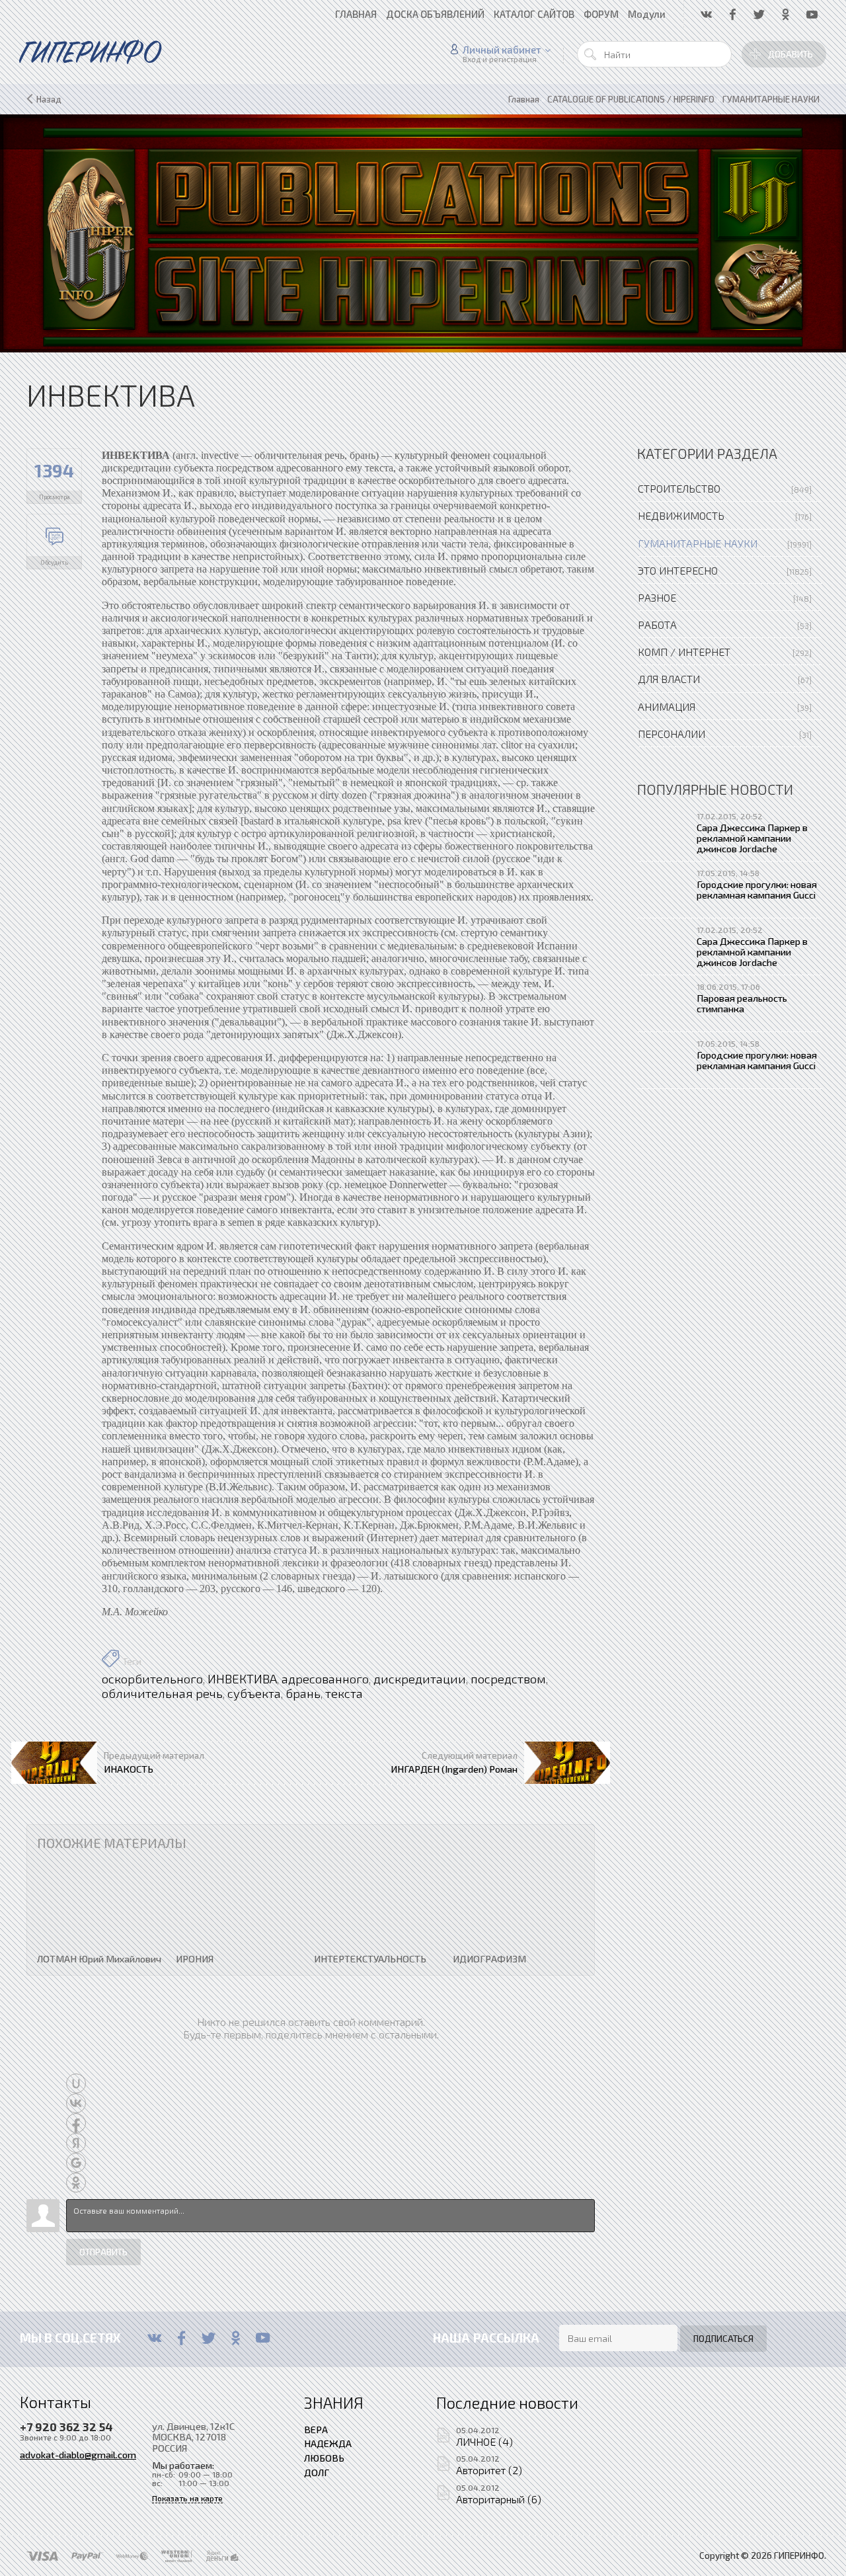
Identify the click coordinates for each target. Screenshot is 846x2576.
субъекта (254, 1693)
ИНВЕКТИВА (242, 1679)
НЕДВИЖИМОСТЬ (681, 515)
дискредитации (420, 1679)
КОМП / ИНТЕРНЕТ (684, 652)
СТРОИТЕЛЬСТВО (679, 488)
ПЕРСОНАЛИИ (672, 734)
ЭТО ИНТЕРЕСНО (678, 570)
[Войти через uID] (76, 2083)
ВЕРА (316, 2429)
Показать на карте (187, 2498)
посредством (508, 1679)
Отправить (103, 2252)
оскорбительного (152, 1679)
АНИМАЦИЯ (667, 706)
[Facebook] (181, 2338)
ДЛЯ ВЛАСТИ (669, 679)
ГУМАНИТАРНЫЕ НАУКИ (698, 543)
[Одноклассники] (236, 2338)
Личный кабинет (502, 50)
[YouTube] (263, 2338)
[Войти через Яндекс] (76, 2143)
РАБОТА (657, 624)
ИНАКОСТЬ (129, 1769)
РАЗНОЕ (657, 597)
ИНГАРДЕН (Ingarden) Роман (454, 1769)
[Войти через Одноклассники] (76, 2183)
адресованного (325, 1679)
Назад (49, 99)
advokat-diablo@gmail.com (78, 2454)
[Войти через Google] (76, 2163)
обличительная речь (162, 1693)
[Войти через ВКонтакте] (76, 2103)
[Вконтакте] (154, 2338)
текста (344, 1693)
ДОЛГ (317, 2472)
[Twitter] (209, 2338)
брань (303, 1693)
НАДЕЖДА (328, 2443)
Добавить (790, 54)
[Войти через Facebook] (76, 2123)
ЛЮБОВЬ (324, 2458)
